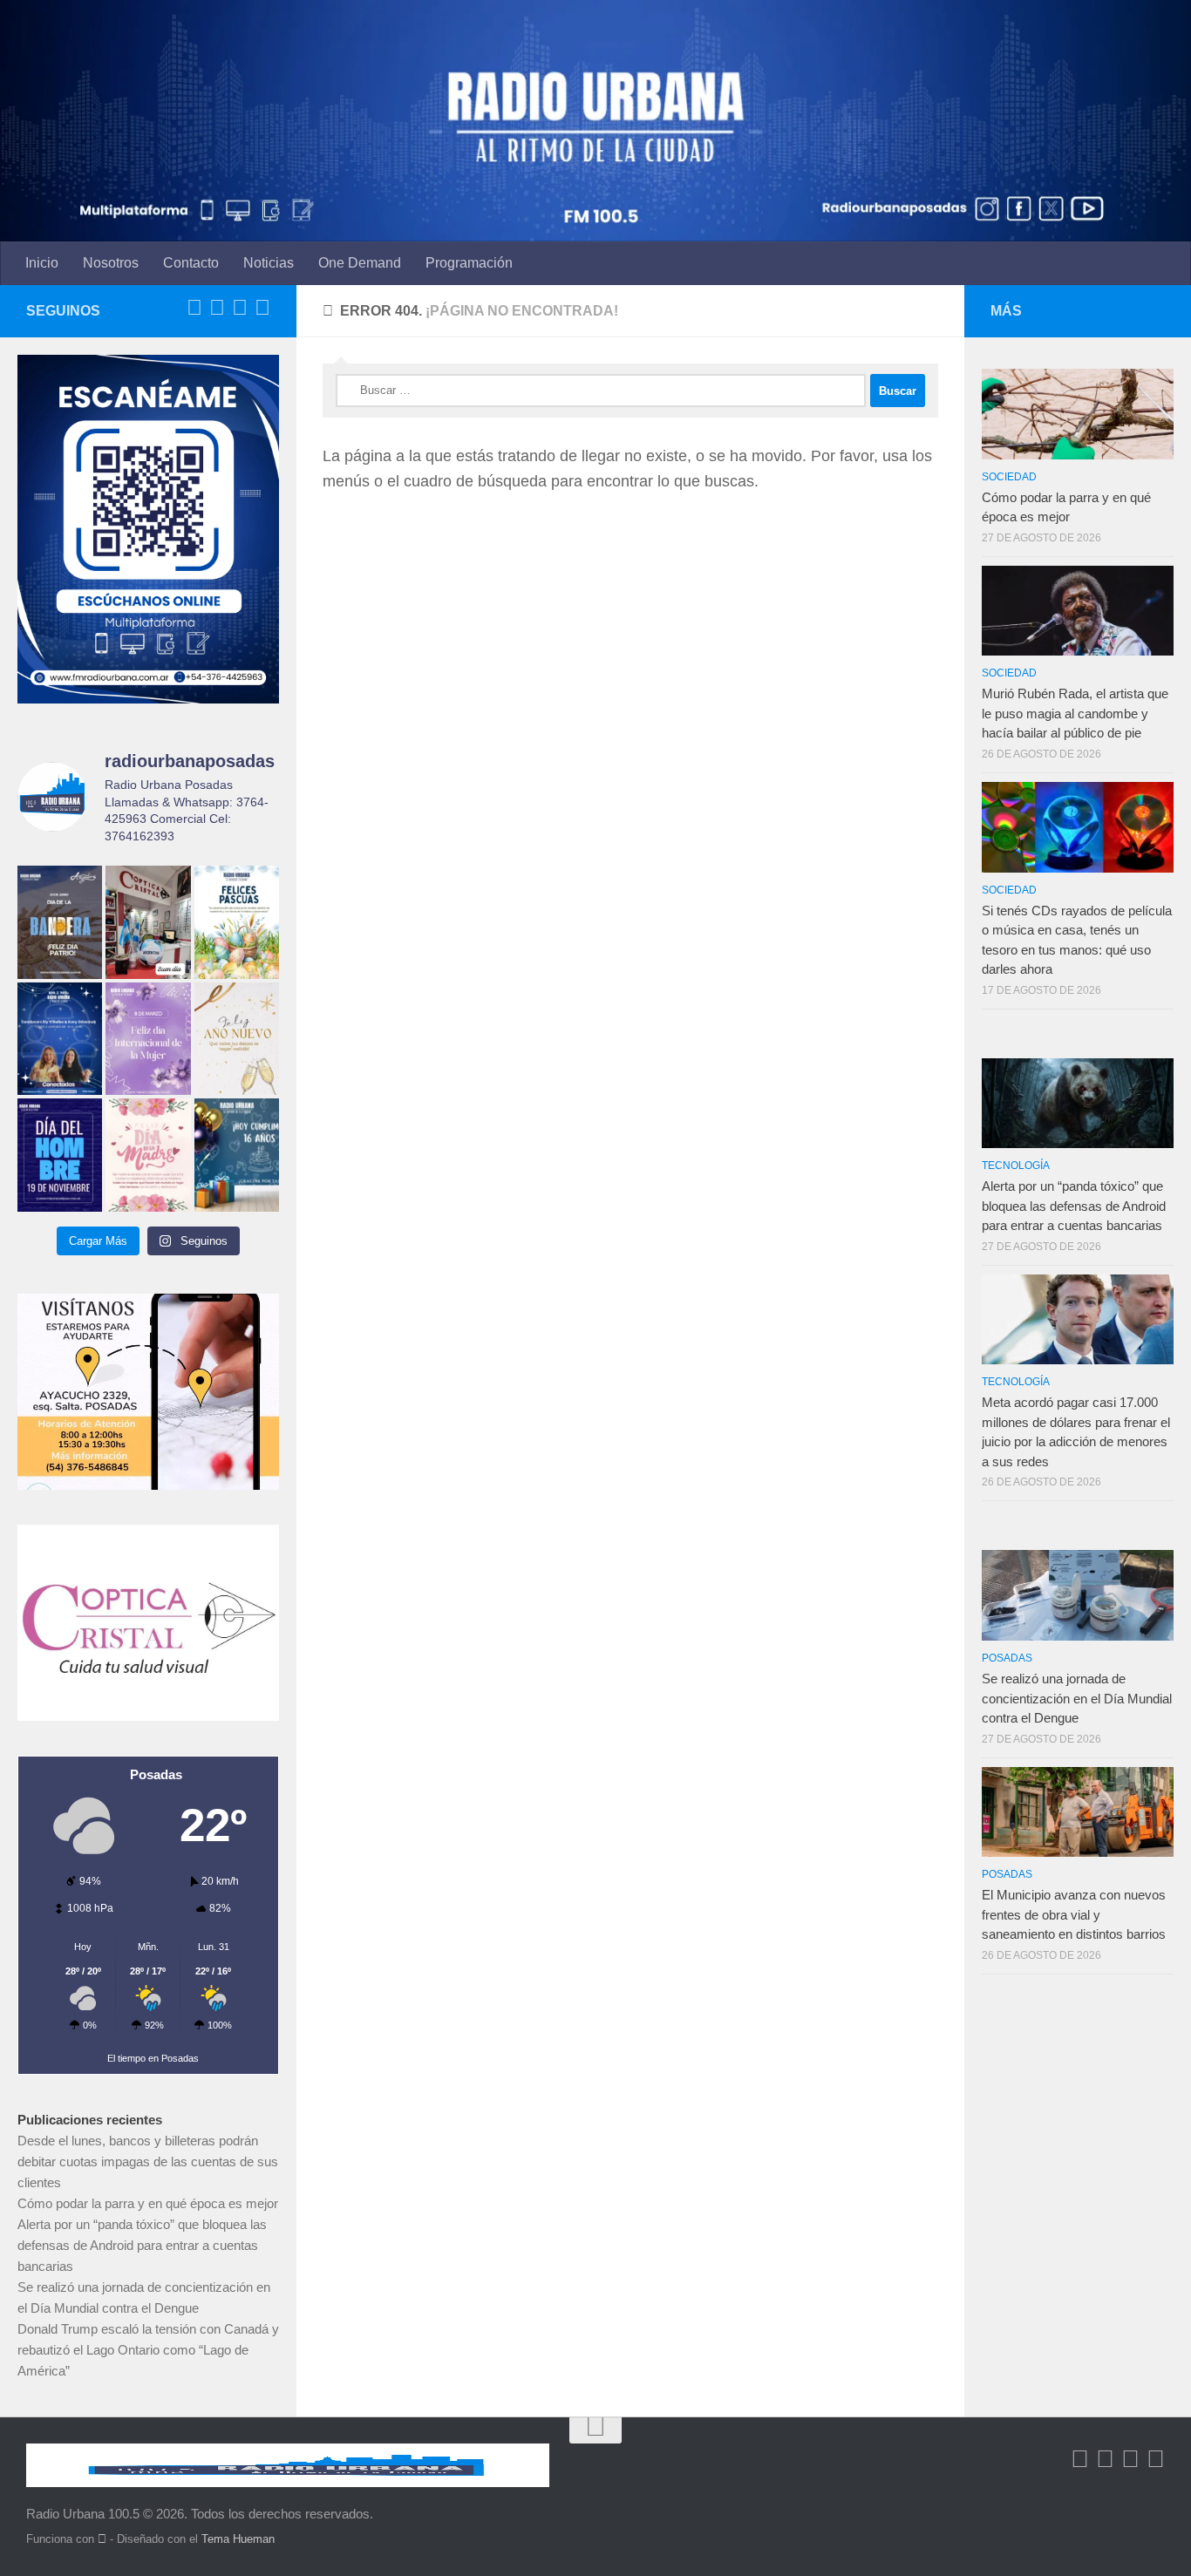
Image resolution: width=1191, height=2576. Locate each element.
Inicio (42, 263)
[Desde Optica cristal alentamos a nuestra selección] (148, 922)
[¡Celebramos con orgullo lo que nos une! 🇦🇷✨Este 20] (60, 922)
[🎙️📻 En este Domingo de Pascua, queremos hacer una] (237, 922)
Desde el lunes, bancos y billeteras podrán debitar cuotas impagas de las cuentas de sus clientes (148, 2161)
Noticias (269, 263)
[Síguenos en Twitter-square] (217, 308)
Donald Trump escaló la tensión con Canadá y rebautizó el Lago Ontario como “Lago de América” (148, 2350)
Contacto (191, 263)
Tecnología (1016, 1166)
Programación (469, 263)
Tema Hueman (238, 2539)
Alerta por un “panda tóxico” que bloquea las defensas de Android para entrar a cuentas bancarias (142, 2245)
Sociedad (1009, 477)
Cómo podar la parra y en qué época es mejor (148, 2203)
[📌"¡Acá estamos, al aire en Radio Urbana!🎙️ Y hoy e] (148, 1155)
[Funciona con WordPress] (102, 2539)
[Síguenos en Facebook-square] (194, 308)
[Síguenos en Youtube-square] (240, 308)
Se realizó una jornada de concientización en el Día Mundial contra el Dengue (1077, 1698)
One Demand (360, 263)
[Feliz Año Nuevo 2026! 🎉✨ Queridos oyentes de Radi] (237, 1039)
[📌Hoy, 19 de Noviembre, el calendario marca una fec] (60, 1155)
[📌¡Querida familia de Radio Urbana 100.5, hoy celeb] (237, 1155)
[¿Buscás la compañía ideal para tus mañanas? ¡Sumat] (60, 1039)
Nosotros (111, 263)
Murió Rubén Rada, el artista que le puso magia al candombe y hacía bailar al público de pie (1075, 713)
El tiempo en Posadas (153, 2058)
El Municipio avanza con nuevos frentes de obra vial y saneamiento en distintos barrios (1074, 1914)
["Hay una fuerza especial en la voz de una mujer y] (148, 1039)
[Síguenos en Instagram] (262, 308)
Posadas (1007, 1658)
